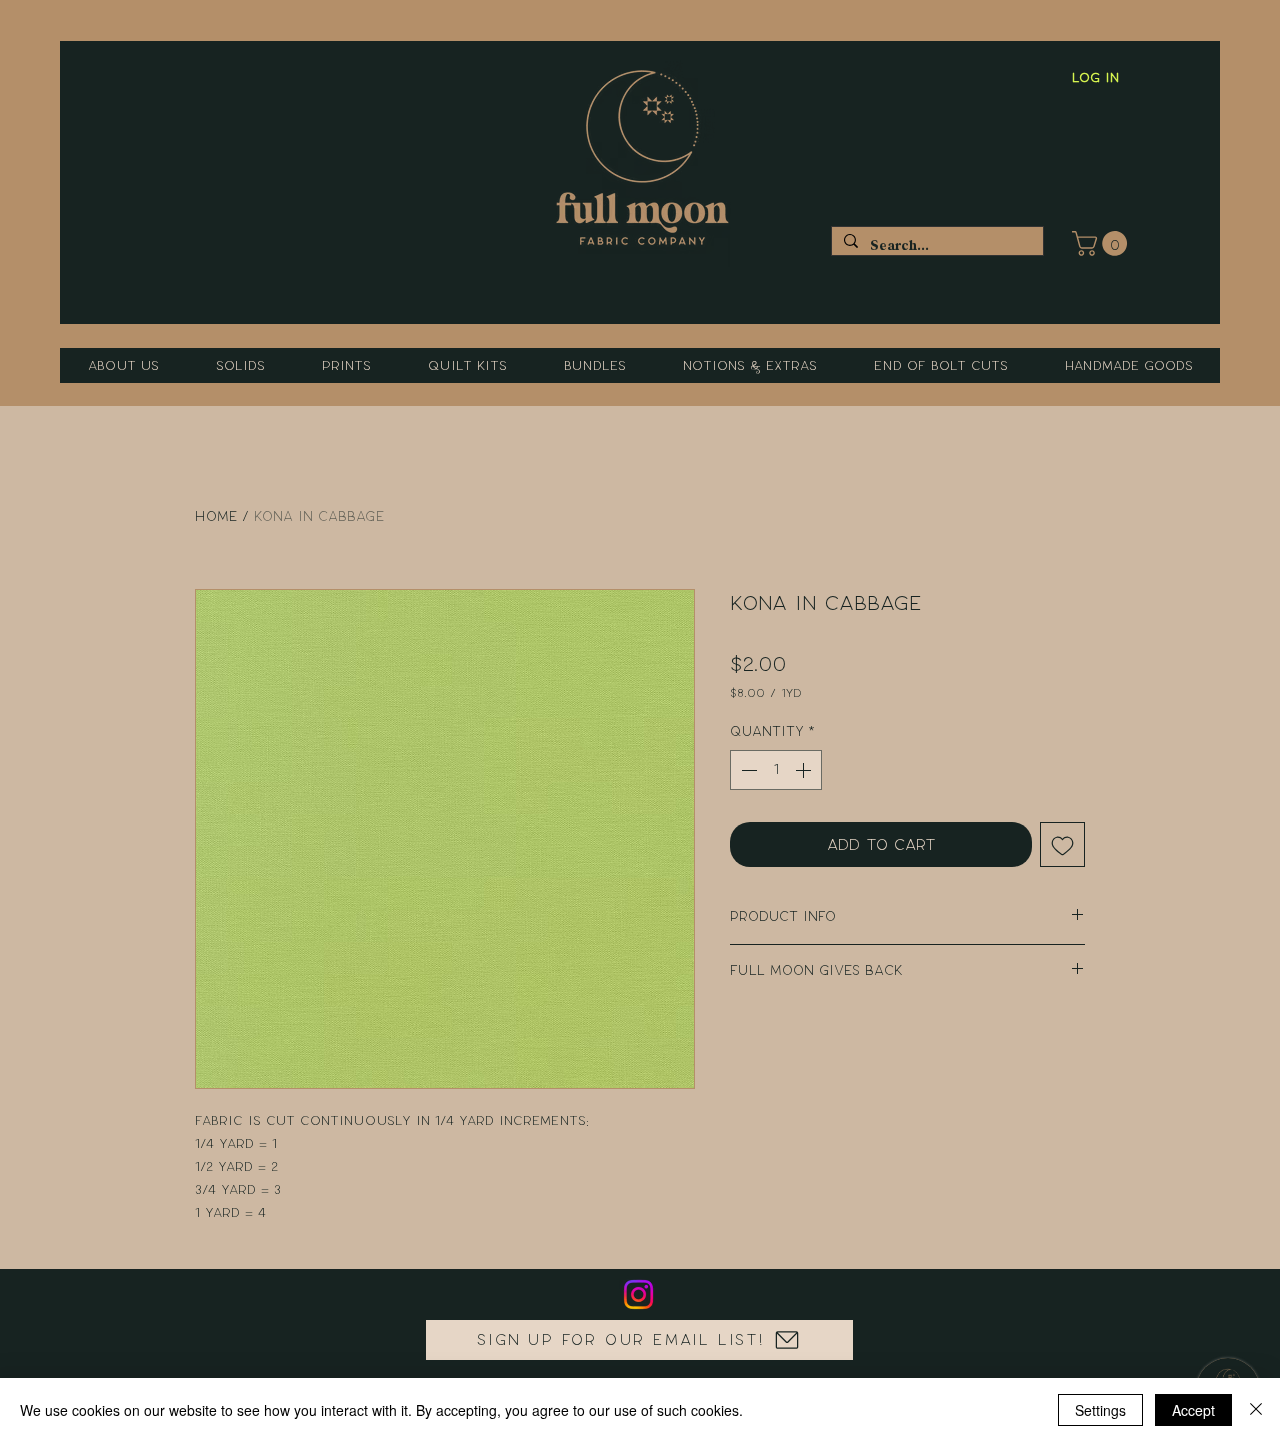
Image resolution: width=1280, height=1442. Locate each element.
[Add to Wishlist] (1062, 844)
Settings (1100, 1410)
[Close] (1256, 1410)
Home (216, 516)
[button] (1102, 243)
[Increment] (805, 770)
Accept (1193, 1410)
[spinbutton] (776, 770)
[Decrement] (747, 770)
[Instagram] (638, 1294)
